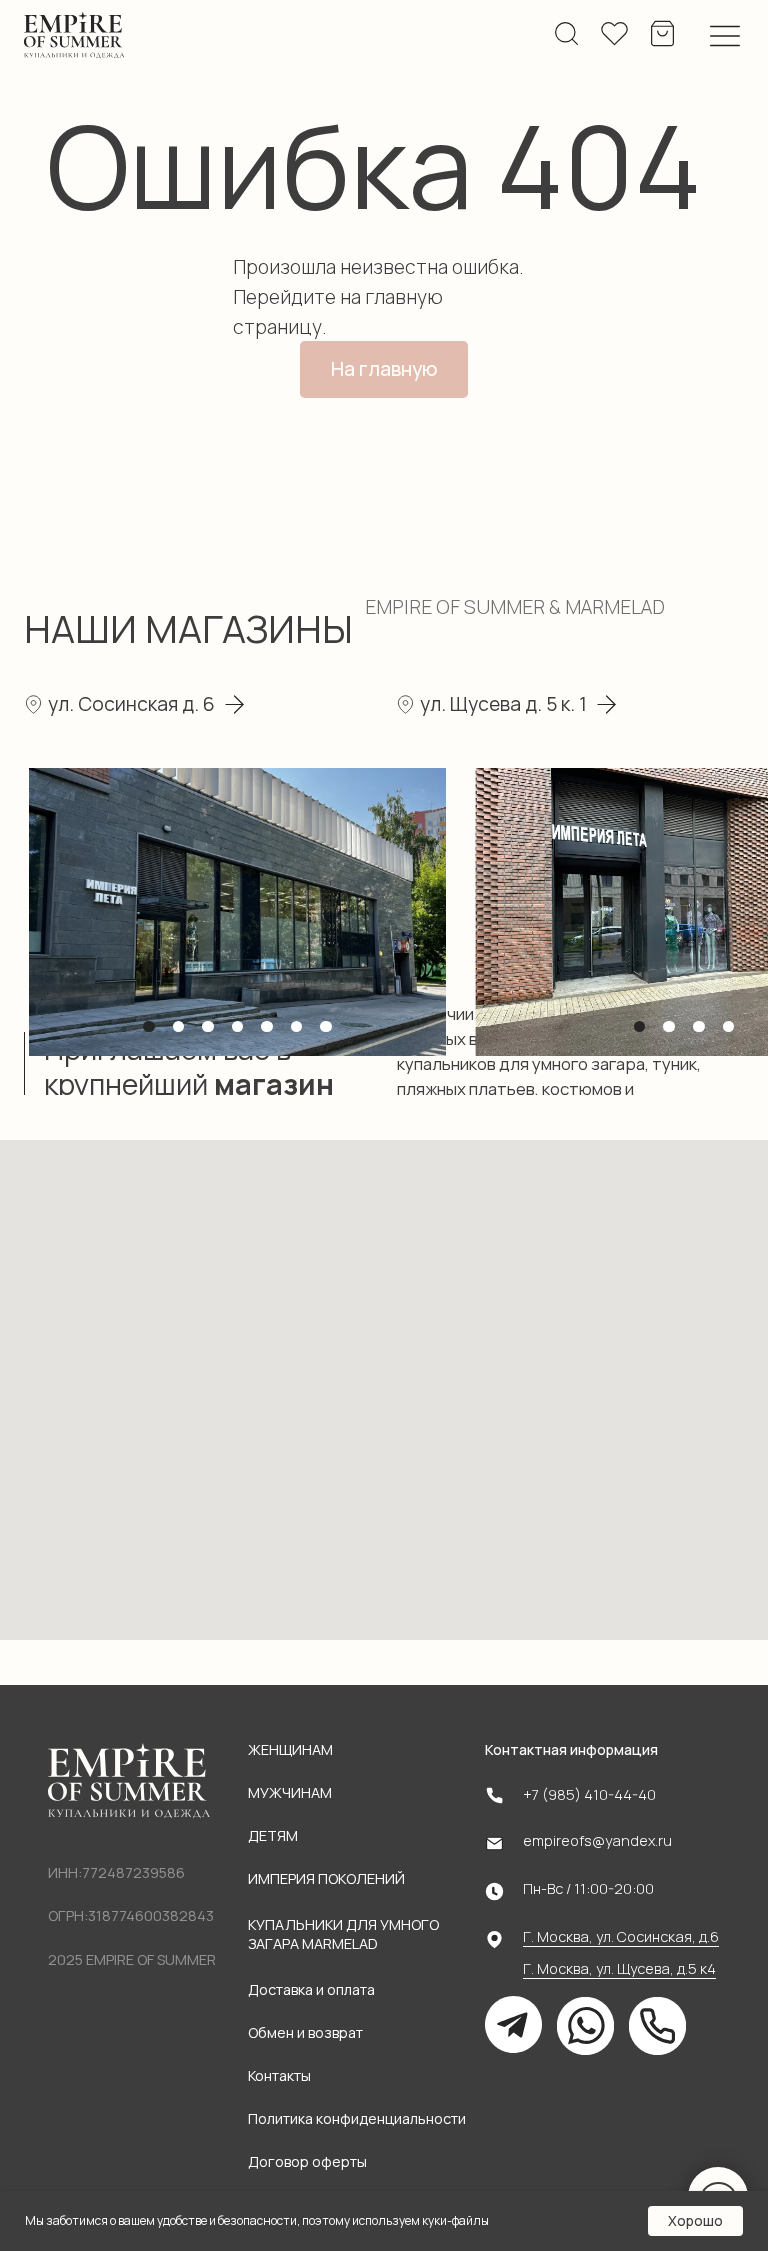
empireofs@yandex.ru (597, 1840)
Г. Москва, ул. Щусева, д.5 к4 (619, 1968)
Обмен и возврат (305, 2032)
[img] (74, 36)
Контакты (279, 2075)
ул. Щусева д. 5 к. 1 (503, 704)
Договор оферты (307, 2161)
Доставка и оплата (311, 1989)
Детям (273, 1835)
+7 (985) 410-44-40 (589, 1794)
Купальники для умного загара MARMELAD (343, 1934)
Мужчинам (290, 1792)
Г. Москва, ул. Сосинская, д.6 (621, 1936)
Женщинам (290, 1749)
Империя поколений (326, 1878)
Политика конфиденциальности (357, 2118)
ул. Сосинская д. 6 (131, 704)
